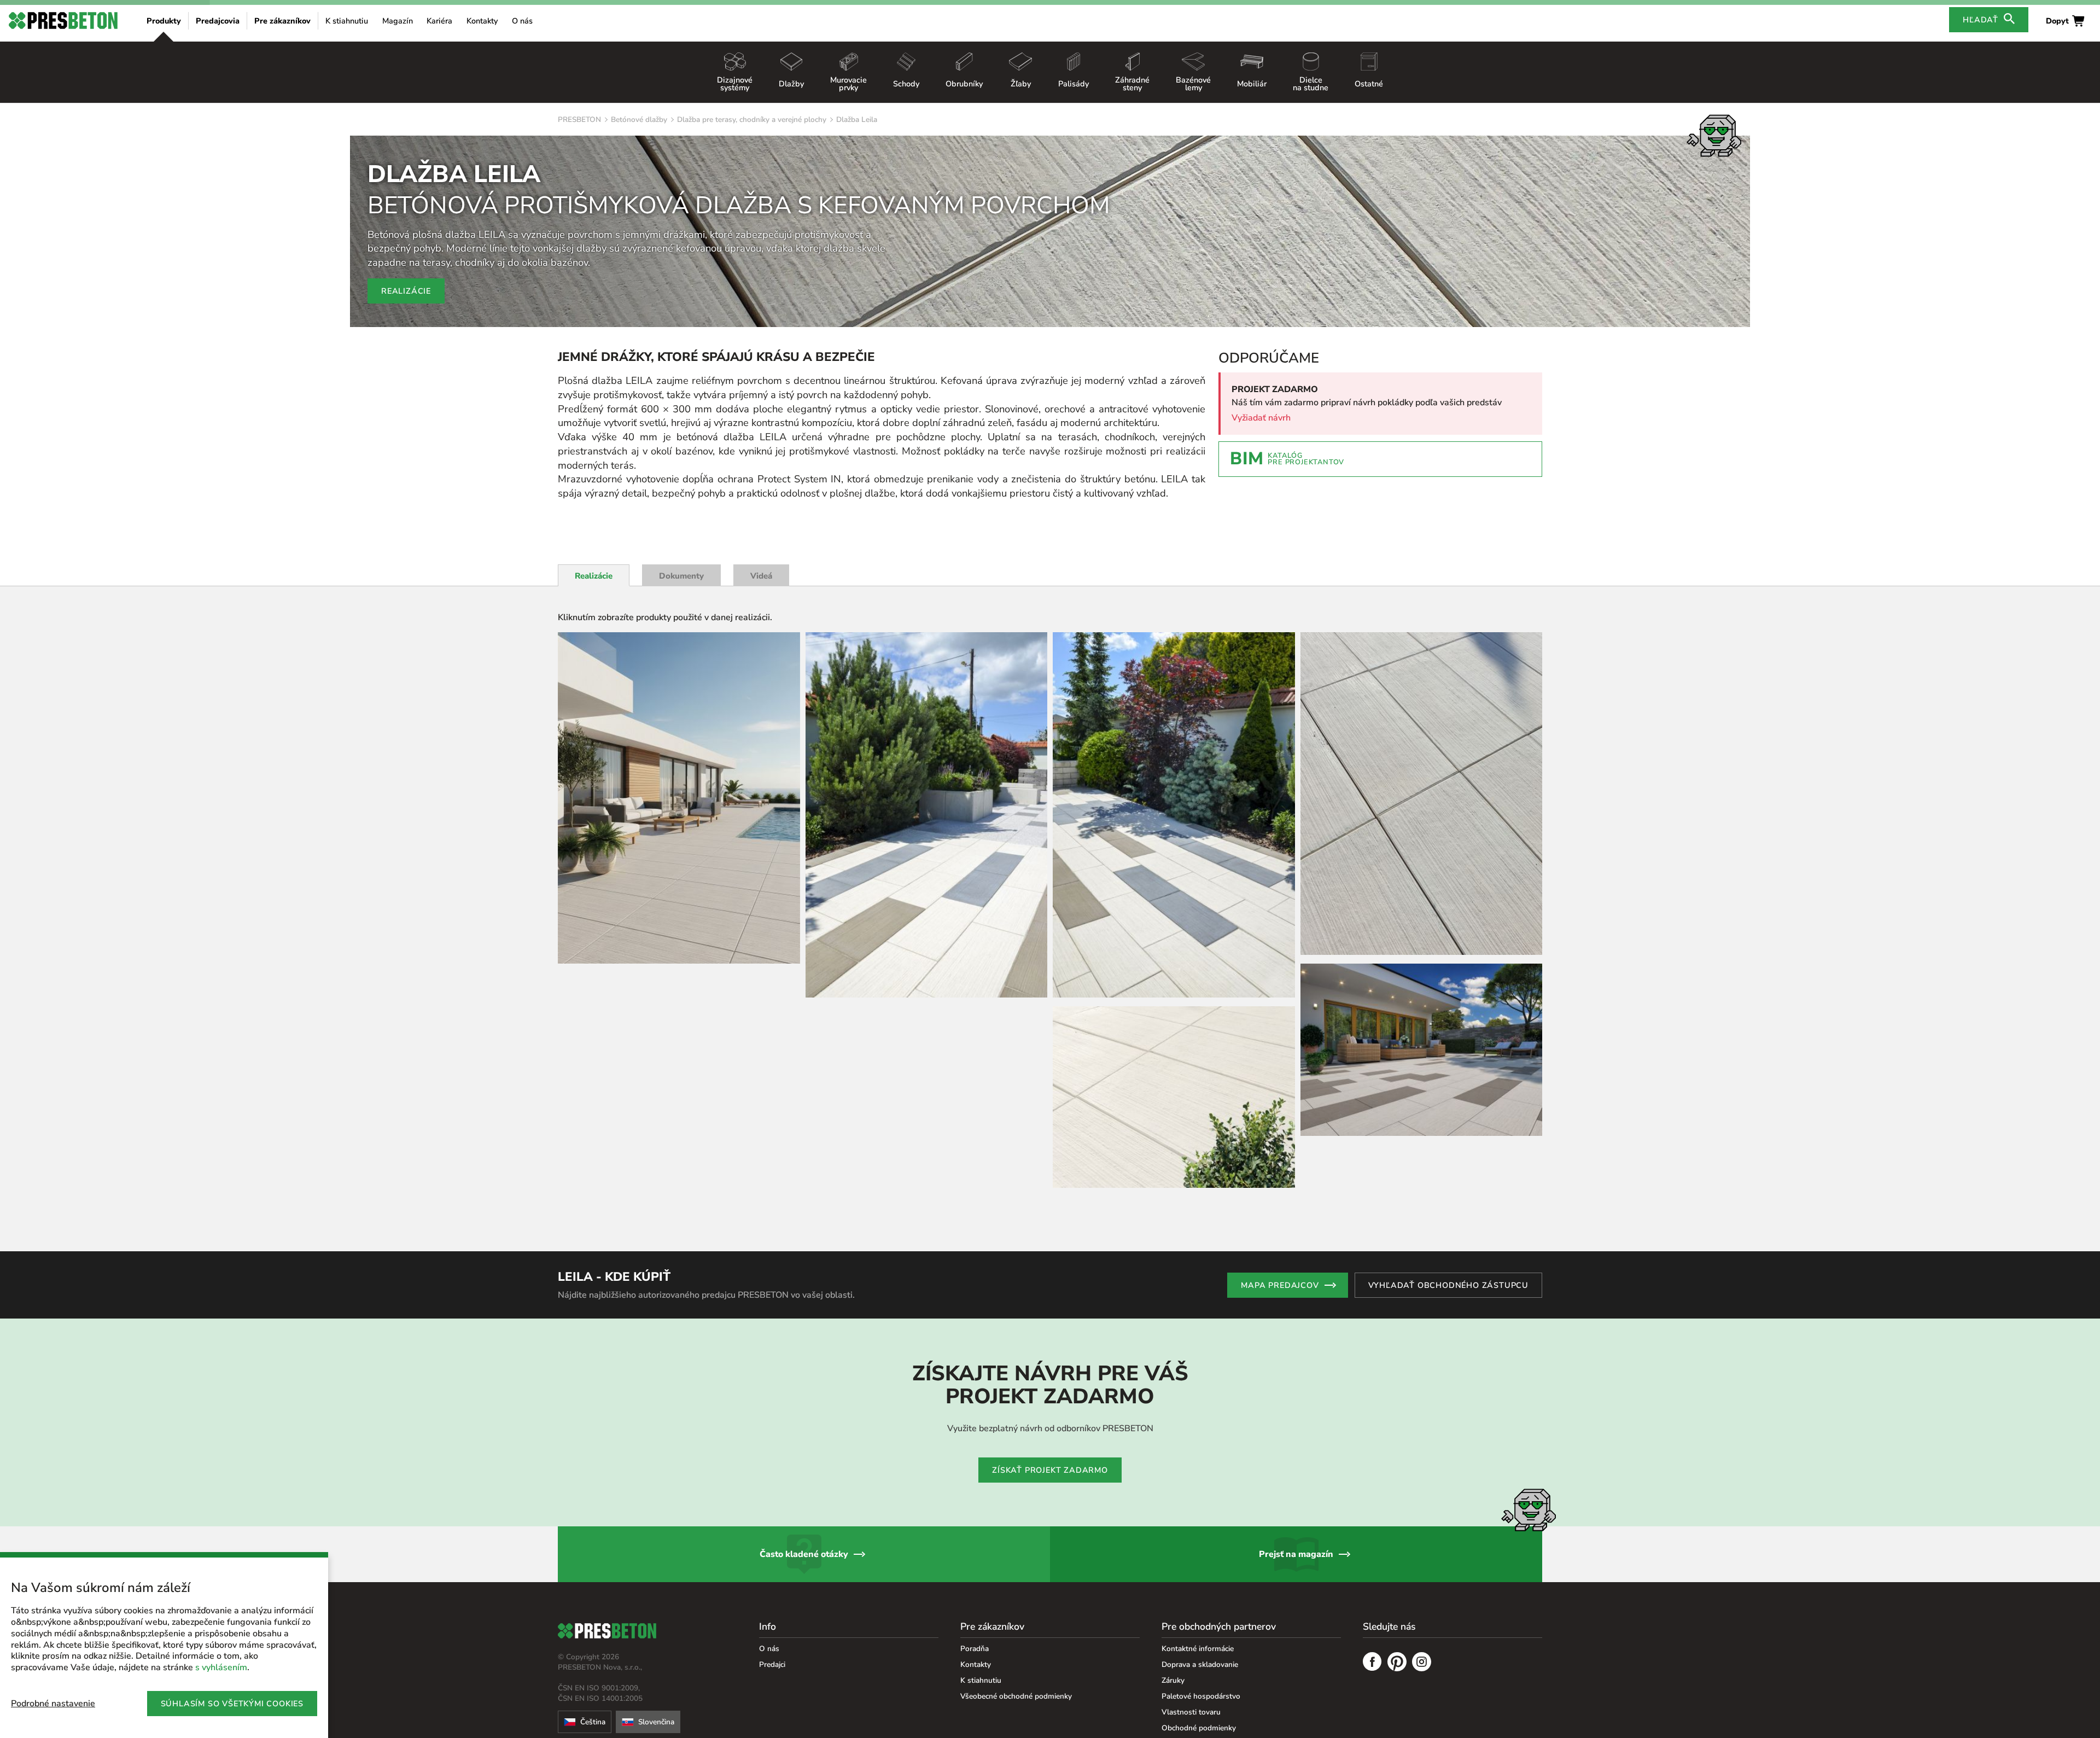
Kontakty (482, 21)
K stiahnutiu (347, 21)
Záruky (1173, 1680)
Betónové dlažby (639, 119)
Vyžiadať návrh (1261, 418)
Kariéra (439, 21)
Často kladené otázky (804, 1554)
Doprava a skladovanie (1200, 1664)
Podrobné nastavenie (53, 1704)
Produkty (164, 21)
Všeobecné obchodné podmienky (1016, 1696)
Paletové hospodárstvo (1201, 1696)
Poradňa (975, 1649)
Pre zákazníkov (282, 21)
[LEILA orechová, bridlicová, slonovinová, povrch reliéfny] (927, 815)
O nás (522, 21)
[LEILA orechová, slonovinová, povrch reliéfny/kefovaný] (1422, 1050)
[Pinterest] (1397, 1663)
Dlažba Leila (857, 119)
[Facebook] (1372, 1663)
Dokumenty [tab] (681, 576)
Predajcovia (218, 21)
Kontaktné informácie (1198, 1649)
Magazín (398, 21)
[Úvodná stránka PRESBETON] (63, 21)
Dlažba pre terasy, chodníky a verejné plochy (752, 119)
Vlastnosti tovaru (1191, 1712)
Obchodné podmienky (1199, 1728)
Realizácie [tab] (594, 576)
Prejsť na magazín (1296, 1554)
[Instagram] (1422, 1663)
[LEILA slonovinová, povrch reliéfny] (1174, 1097)
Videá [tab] (761, 576)
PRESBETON (579, 119)
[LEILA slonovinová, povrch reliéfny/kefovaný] (679, 798)
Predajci (772, 1664)
